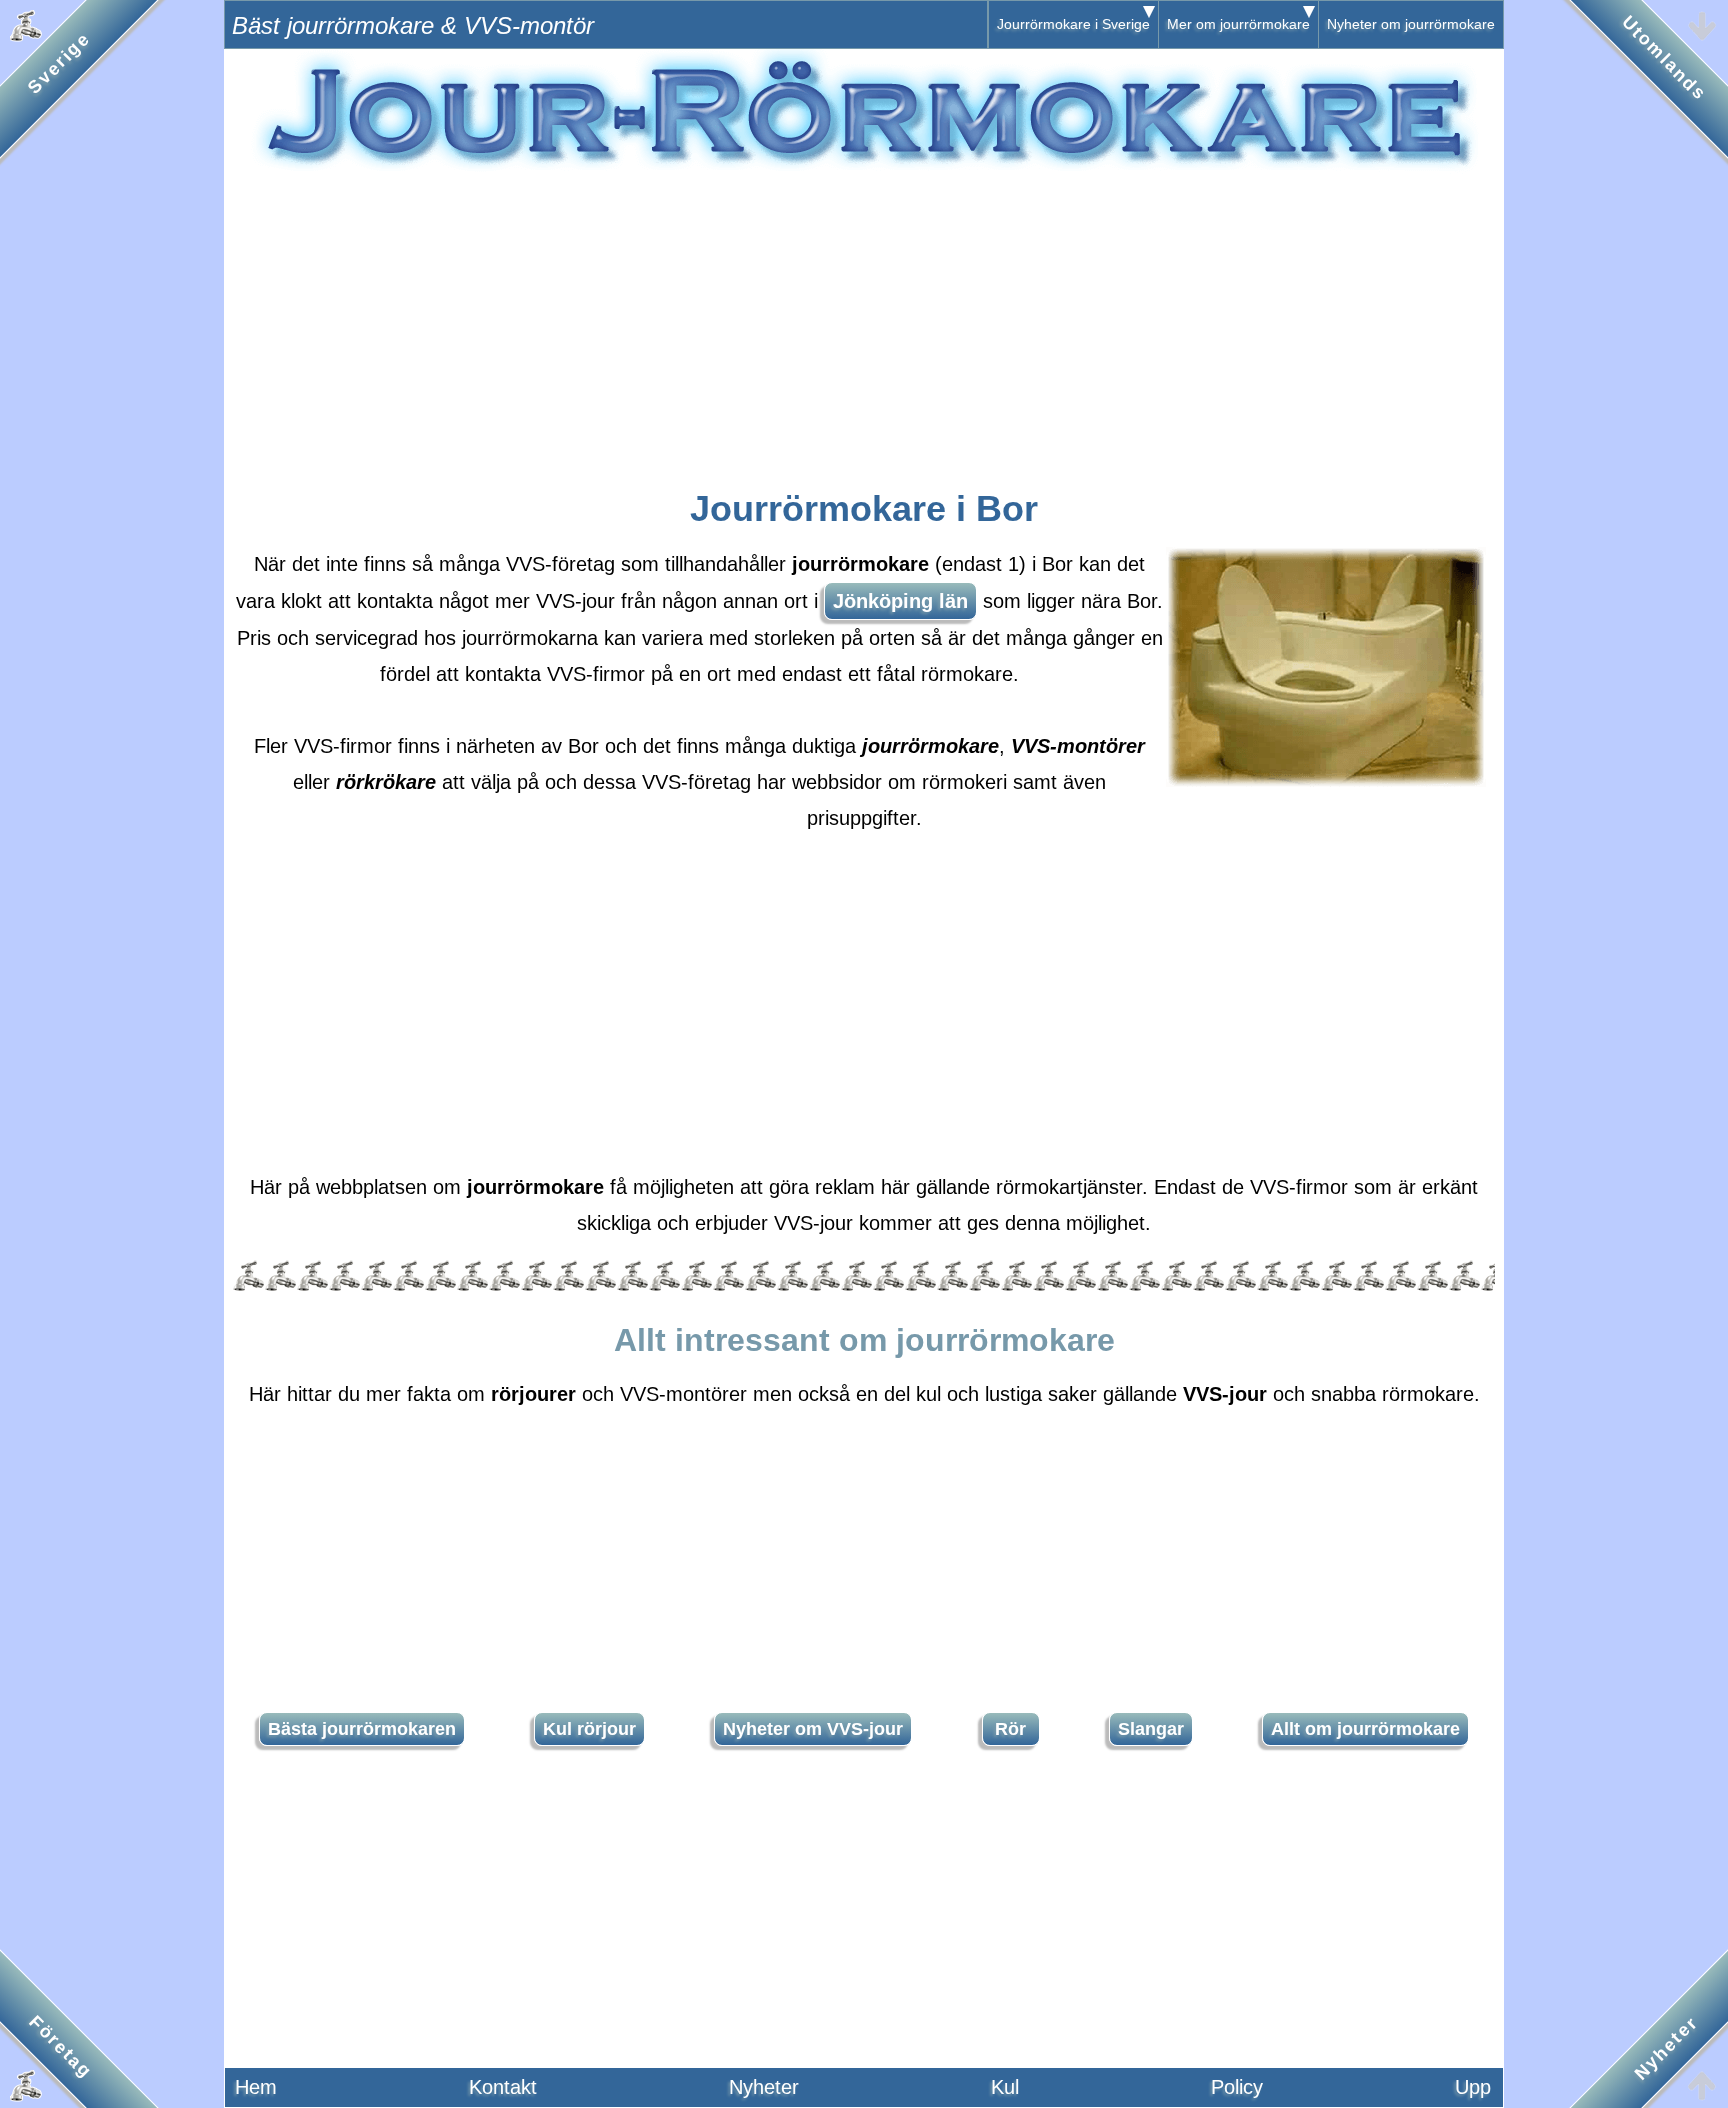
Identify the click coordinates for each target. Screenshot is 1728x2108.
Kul (1005, 2087)
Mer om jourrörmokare (1238, 24)
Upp (1473, 2087)
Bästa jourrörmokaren (362, 1729)
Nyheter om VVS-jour (813, 1729)
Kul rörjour (589, 1729)
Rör (1010, 1729)
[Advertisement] (864, 317)
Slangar (1151, 1729)
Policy (1237, 2087)
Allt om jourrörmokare (1365, 1729)
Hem (256, 2087)
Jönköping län (900, 601)
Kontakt (503, 2087)
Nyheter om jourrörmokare (1411, 24)
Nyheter (764, 2087)
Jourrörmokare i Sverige (1073, 24)
